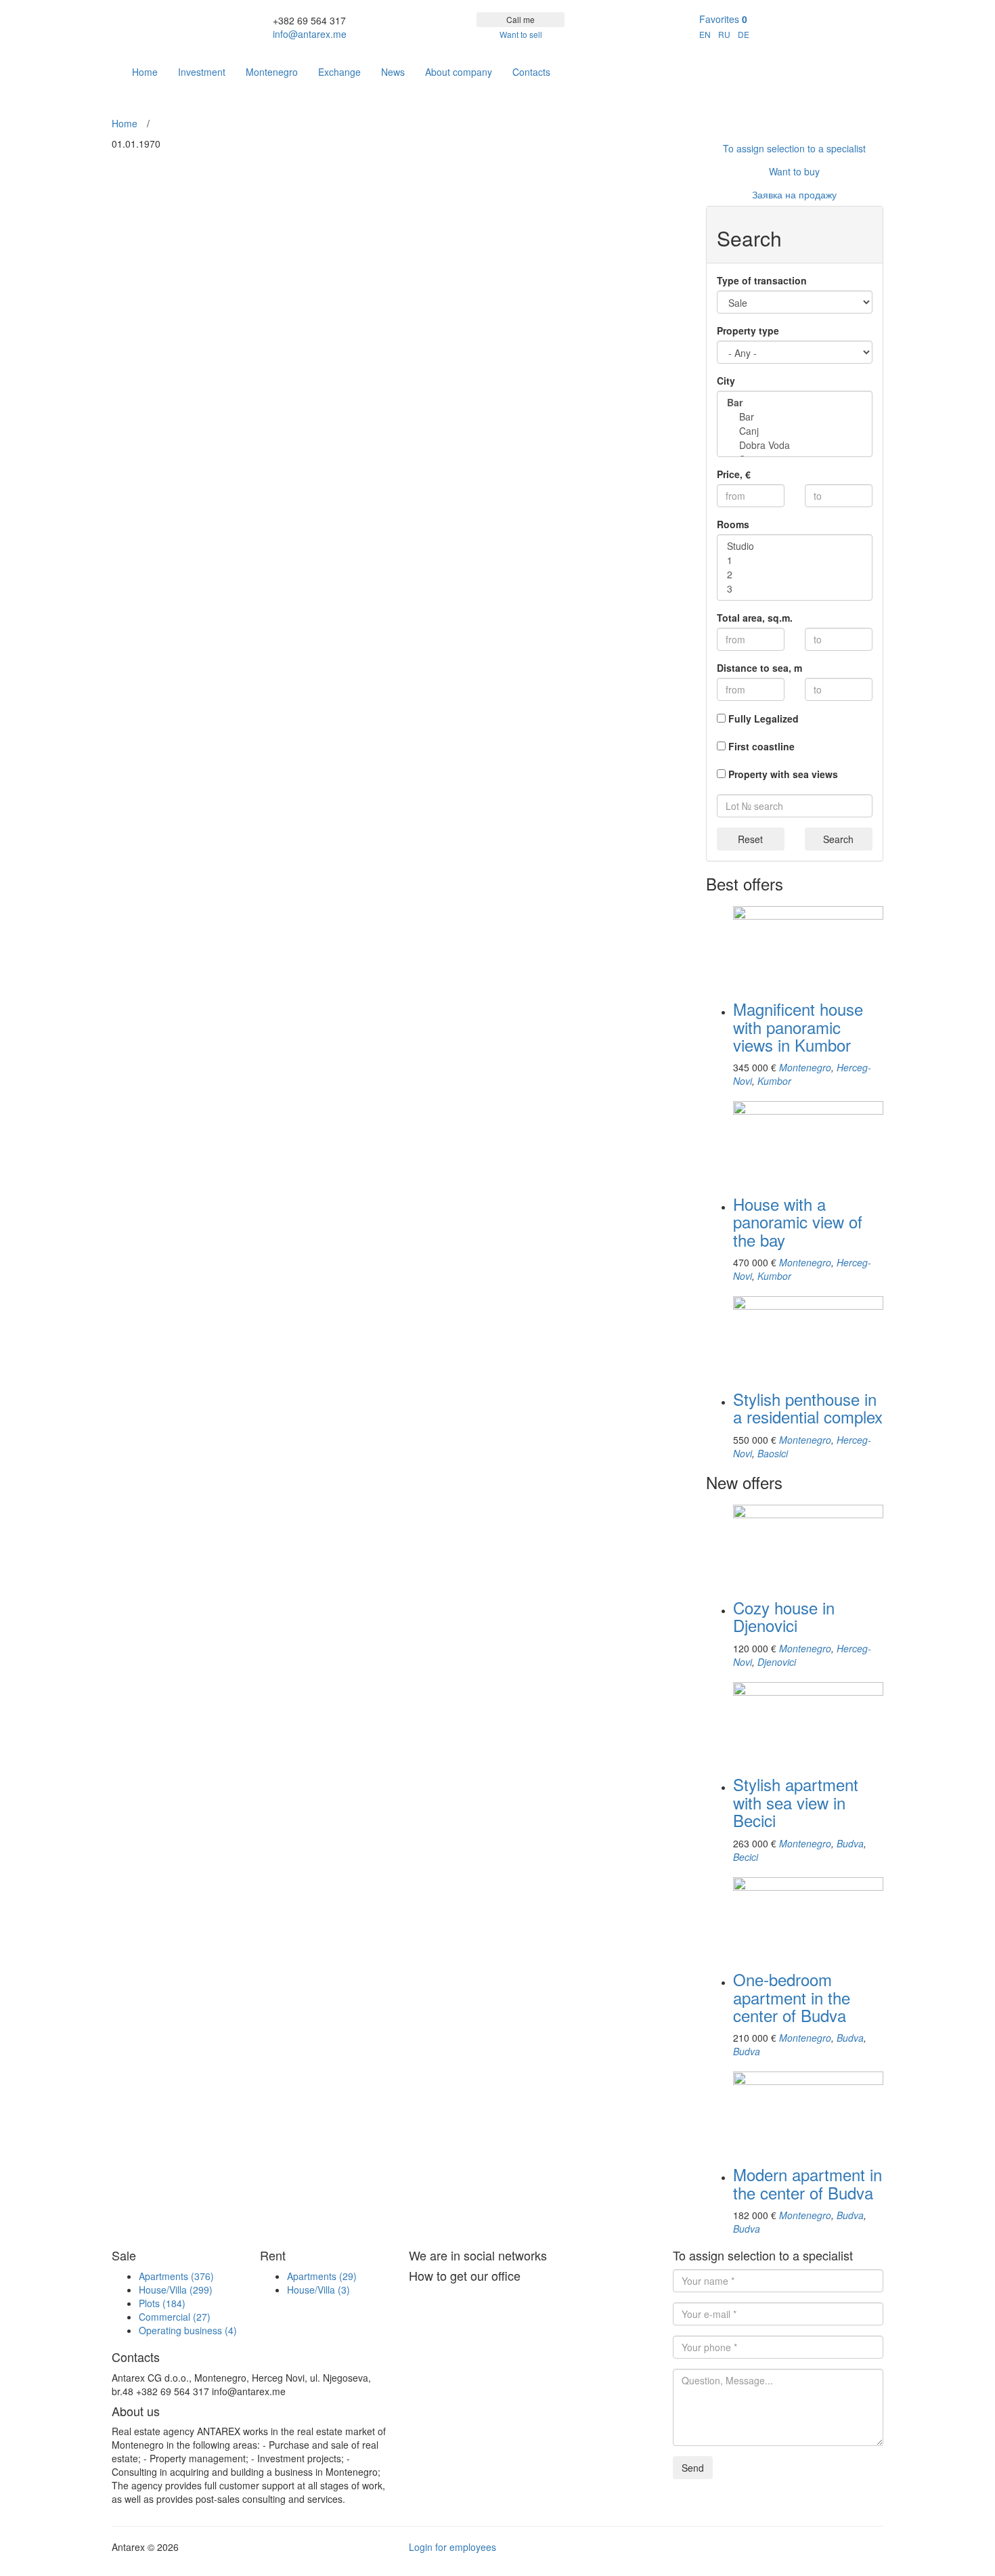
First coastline (761, 746)
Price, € (734, 474)
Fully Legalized (764, 718)
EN (705, 34)
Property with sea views (783, 774)
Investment (202, 72)
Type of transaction (762, 280)
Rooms (733, 524)
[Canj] (795, 431)
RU (724, 34)
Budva (850, 1843)
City (726, 381)
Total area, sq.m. (755, 618)
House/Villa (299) (176, 2290)
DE (744, 34)
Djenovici (777, 1662)
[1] (795, 560)
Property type (748, 330)
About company (459, 72)
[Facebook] (833, 65)
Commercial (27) (175, 2317)
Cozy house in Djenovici (784, 1616)
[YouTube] (873, 65)
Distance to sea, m (759, 668)
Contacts (531, 72)
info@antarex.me (310, 34)
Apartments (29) (322, 2276)
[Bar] (795, 417)
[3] (795, 589)
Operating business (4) (188, 2330)
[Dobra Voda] (795, 445)
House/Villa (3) (318, 2290)
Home (145, 72)
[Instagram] (853, 65)
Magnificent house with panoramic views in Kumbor (798, 1027)
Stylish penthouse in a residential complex (808, 1408)
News (393, 72)
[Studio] (795, 546)
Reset (750, 839)
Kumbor (774, 1081)
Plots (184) (162, 2303)
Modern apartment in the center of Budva (808, 2183)
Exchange (339, 72)
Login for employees (452, 2547)
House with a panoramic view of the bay (798, 1222)
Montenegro (272, 72)
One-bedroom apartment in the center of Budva (792, 1997)
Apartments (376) (176, 2276)
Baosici (773, 1453)
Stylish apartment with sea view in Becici (796, 1802)
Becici (746, 1857)
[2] (795, 575)
